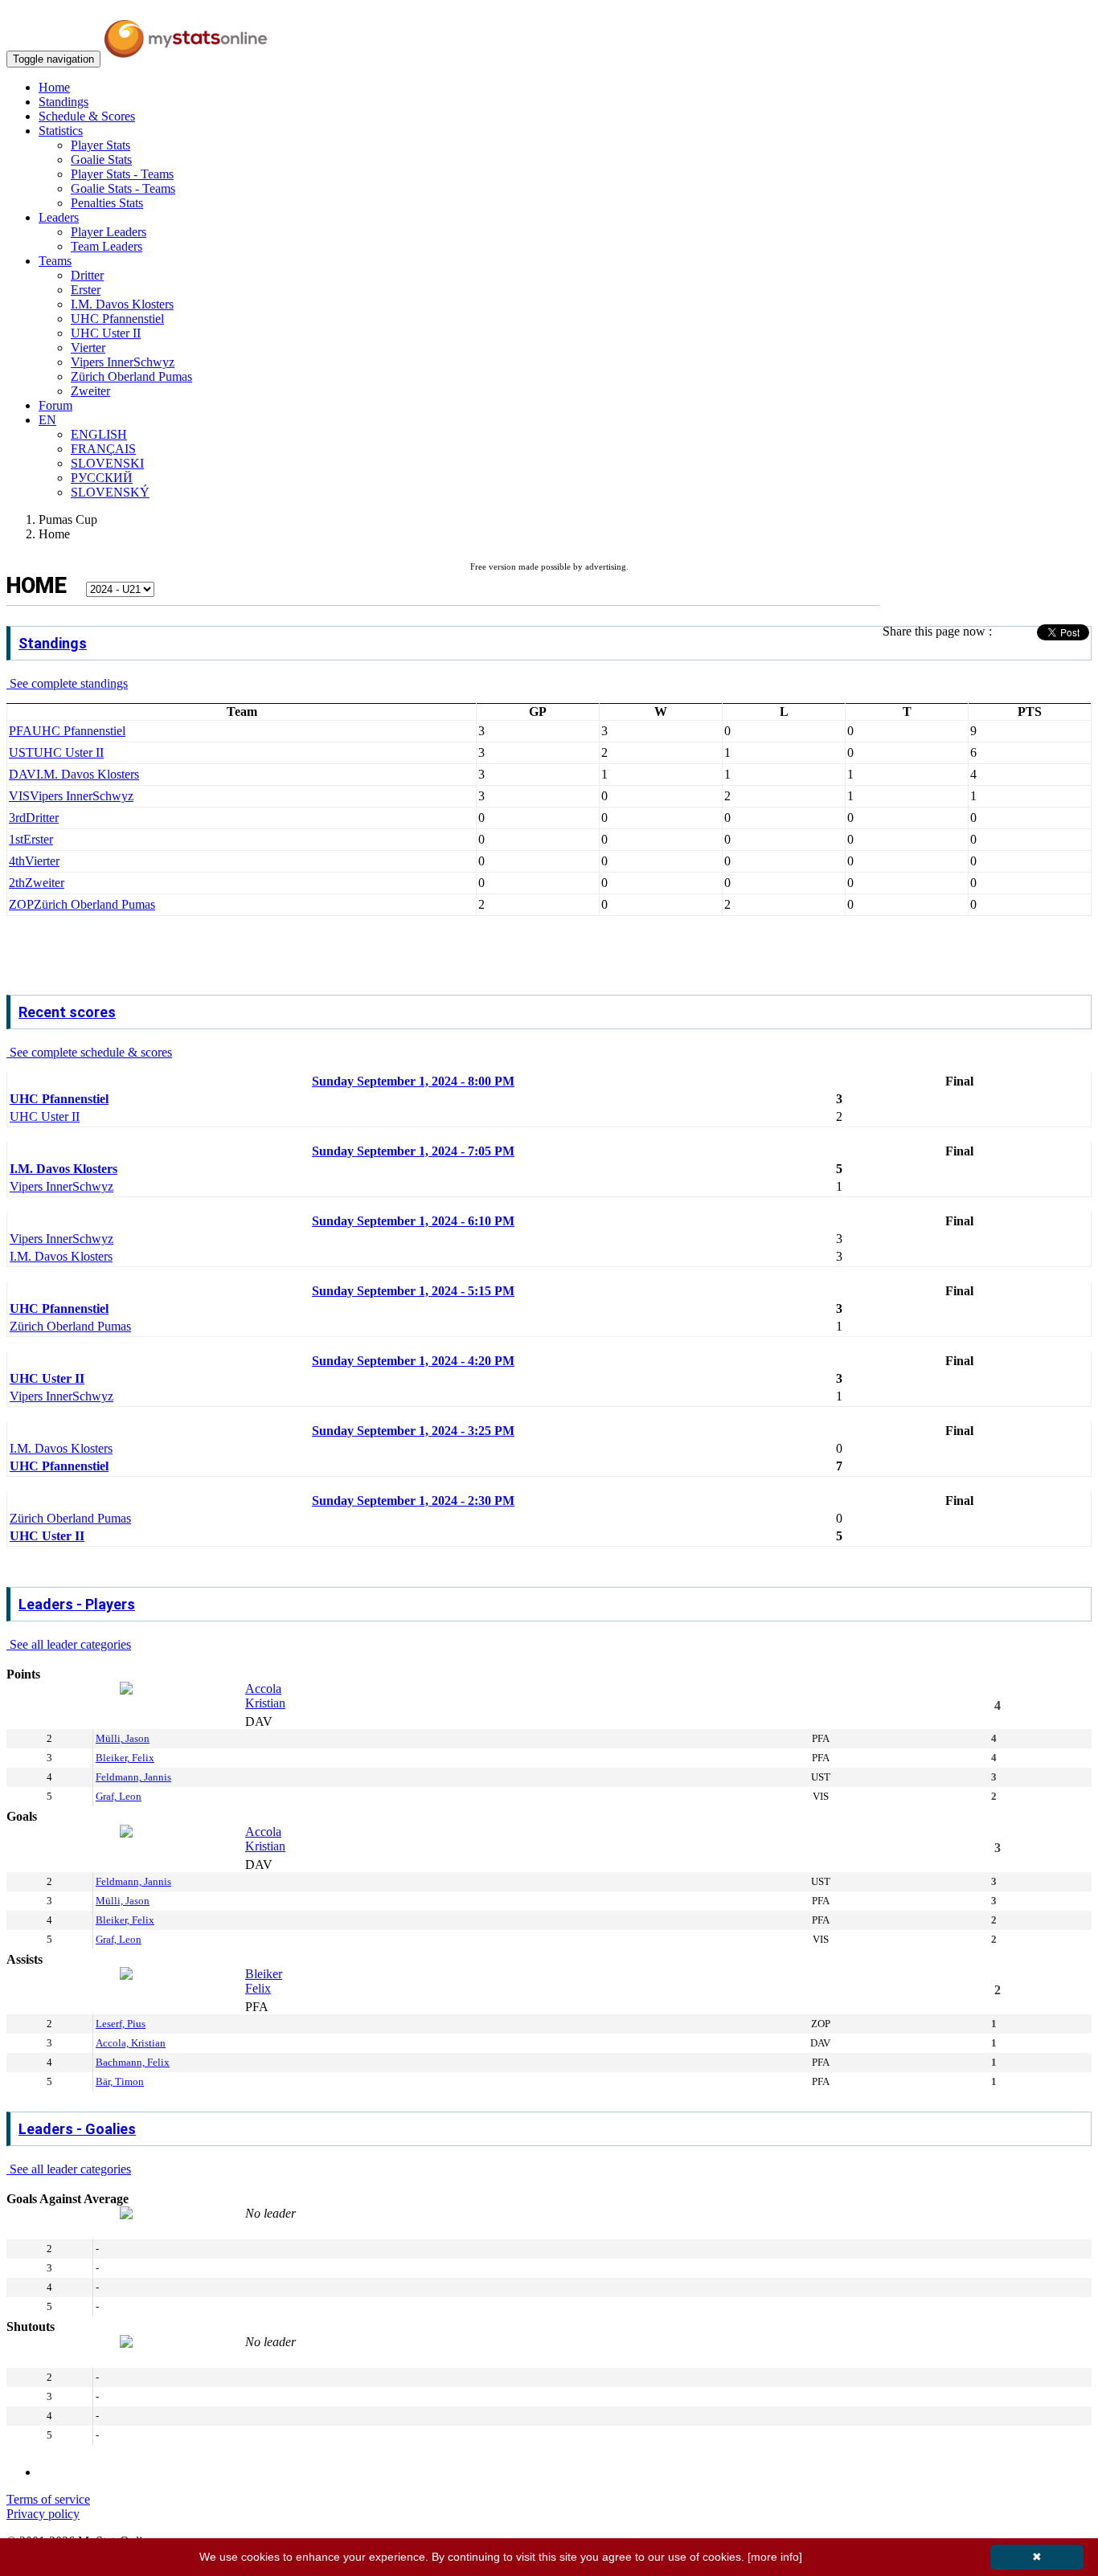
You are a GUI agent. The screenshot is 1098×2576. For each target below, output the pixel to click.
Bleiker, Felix (125, 1758)
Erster (86, 290)
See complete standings (67, 683)
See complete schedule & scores (89, 1052)
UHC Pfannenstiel (117, 319)
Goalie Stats (101, 159)
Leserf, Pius (121, 2024)
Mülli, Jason (123, 1738)
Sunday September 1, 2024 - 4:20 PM (413, 1361)
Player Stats (100, 145)
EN (47, 420)
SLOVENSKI (107, 463)
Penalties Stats (107, 203)
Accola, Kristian (131, 2043)
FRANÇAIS (103, 449)
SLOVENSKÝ (110, 492)
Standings (64, 102)
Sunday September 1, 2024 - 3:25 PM (413, 1431)
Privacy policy (43, 2514)
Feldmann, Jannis (133, 1777)
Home (54, 87)
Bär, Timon (120, 2081)
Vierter (88, 348)
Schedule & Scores (87, 116)
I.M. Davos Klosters (122, 304)
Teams (55, 261)
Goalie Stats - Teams (123, 188)
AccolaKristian (265, 1696)
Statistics (61, 131)
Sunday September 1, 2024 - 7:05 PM (413, 1151)
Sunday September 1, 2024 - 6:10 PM (413, 1221)
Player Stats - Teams (122, 174)
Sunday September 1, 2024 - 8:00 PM (413, 1081)
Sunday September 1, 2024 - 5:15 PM (413, 1291)
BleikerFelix (264, 1981)
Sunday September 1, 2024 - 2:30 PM (413, 1501)
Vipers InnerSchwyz (123, 362)
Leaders (59, 217)
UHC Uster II (106, 333)
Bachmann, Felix (133, 2062)
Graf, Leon (119, 1796)
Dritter (87, 275)
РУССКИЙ (102, 478)
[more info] (775, 2557)
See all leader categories (69, 1644)
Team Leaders (107, 246)
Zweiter (90, 391)
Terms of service (48, 2499)
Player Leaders (109, 232)
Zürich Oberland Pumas (131, 376)
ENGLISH (99, 434)
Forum (55, 405)
